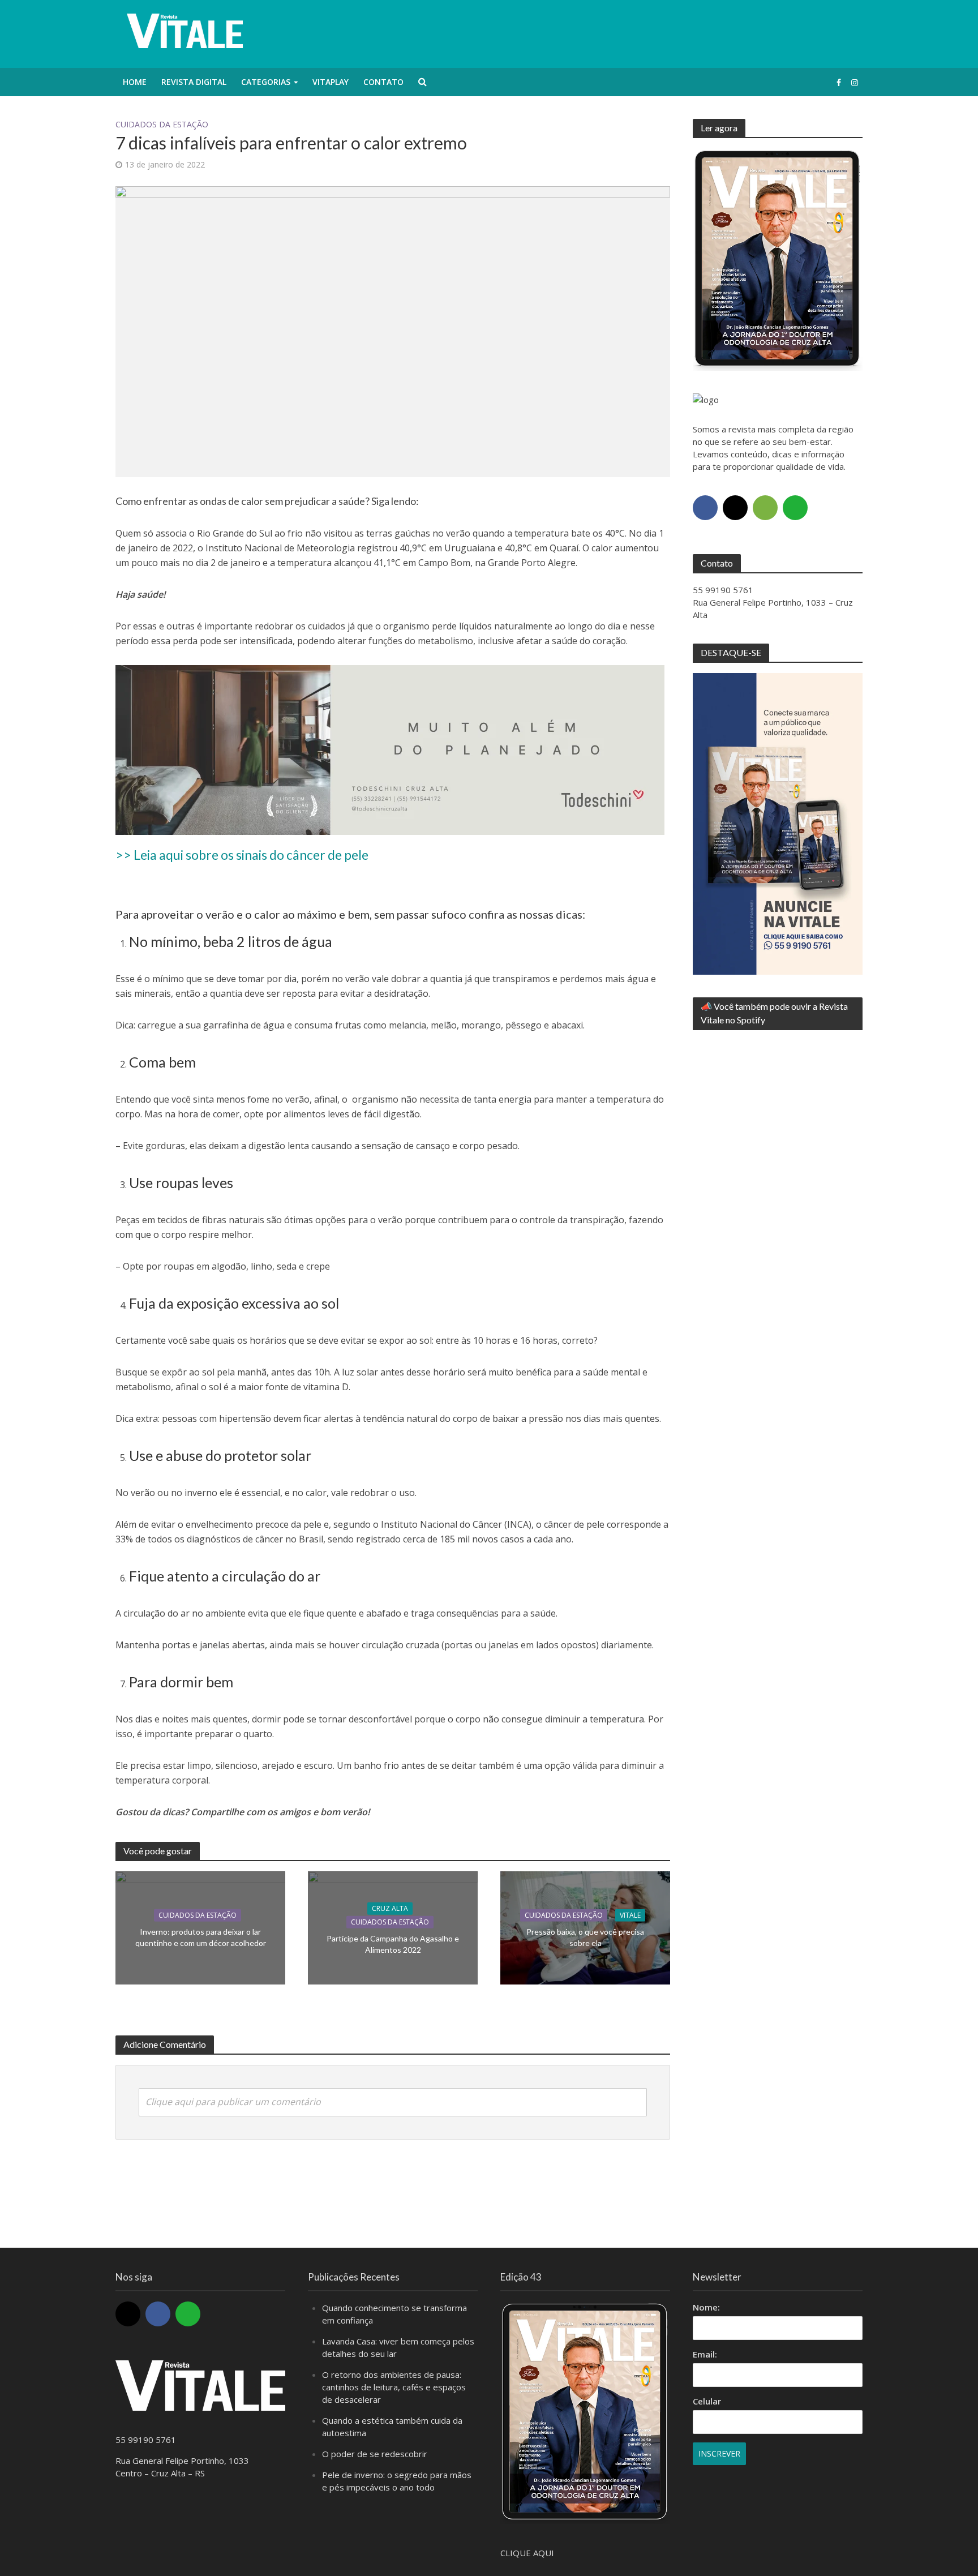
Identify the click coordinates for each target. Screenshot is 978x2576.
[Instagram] (735, 508)
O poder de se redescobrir (375, 2454)
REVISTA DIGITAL (194, 82)
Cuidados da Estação (162, 124)
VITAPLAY (331, 82)
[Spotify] (765, 508)
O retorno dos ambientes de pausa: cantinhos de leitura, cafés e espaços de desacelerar (394, 2387)
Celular (707, 2401)
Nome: (706, 2307)
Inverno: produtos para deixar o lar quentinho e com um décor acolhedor (201, 1937)
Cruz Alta (390, 1908)
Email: (705, 2354)
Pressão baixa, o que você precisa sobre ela (585, 1937)
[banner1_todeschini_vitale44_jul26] (390, 749)
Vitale (630, 1915)
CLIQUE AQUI (527, 2553)
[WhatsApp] (795, 508)
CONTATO (383, 82)
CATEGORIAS (266, 82)
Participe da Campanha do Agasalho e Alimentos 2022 (393, 1944)
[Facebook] (705, 508)
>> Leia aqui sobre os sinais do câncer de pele (242, 855)
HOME (135, 82)
